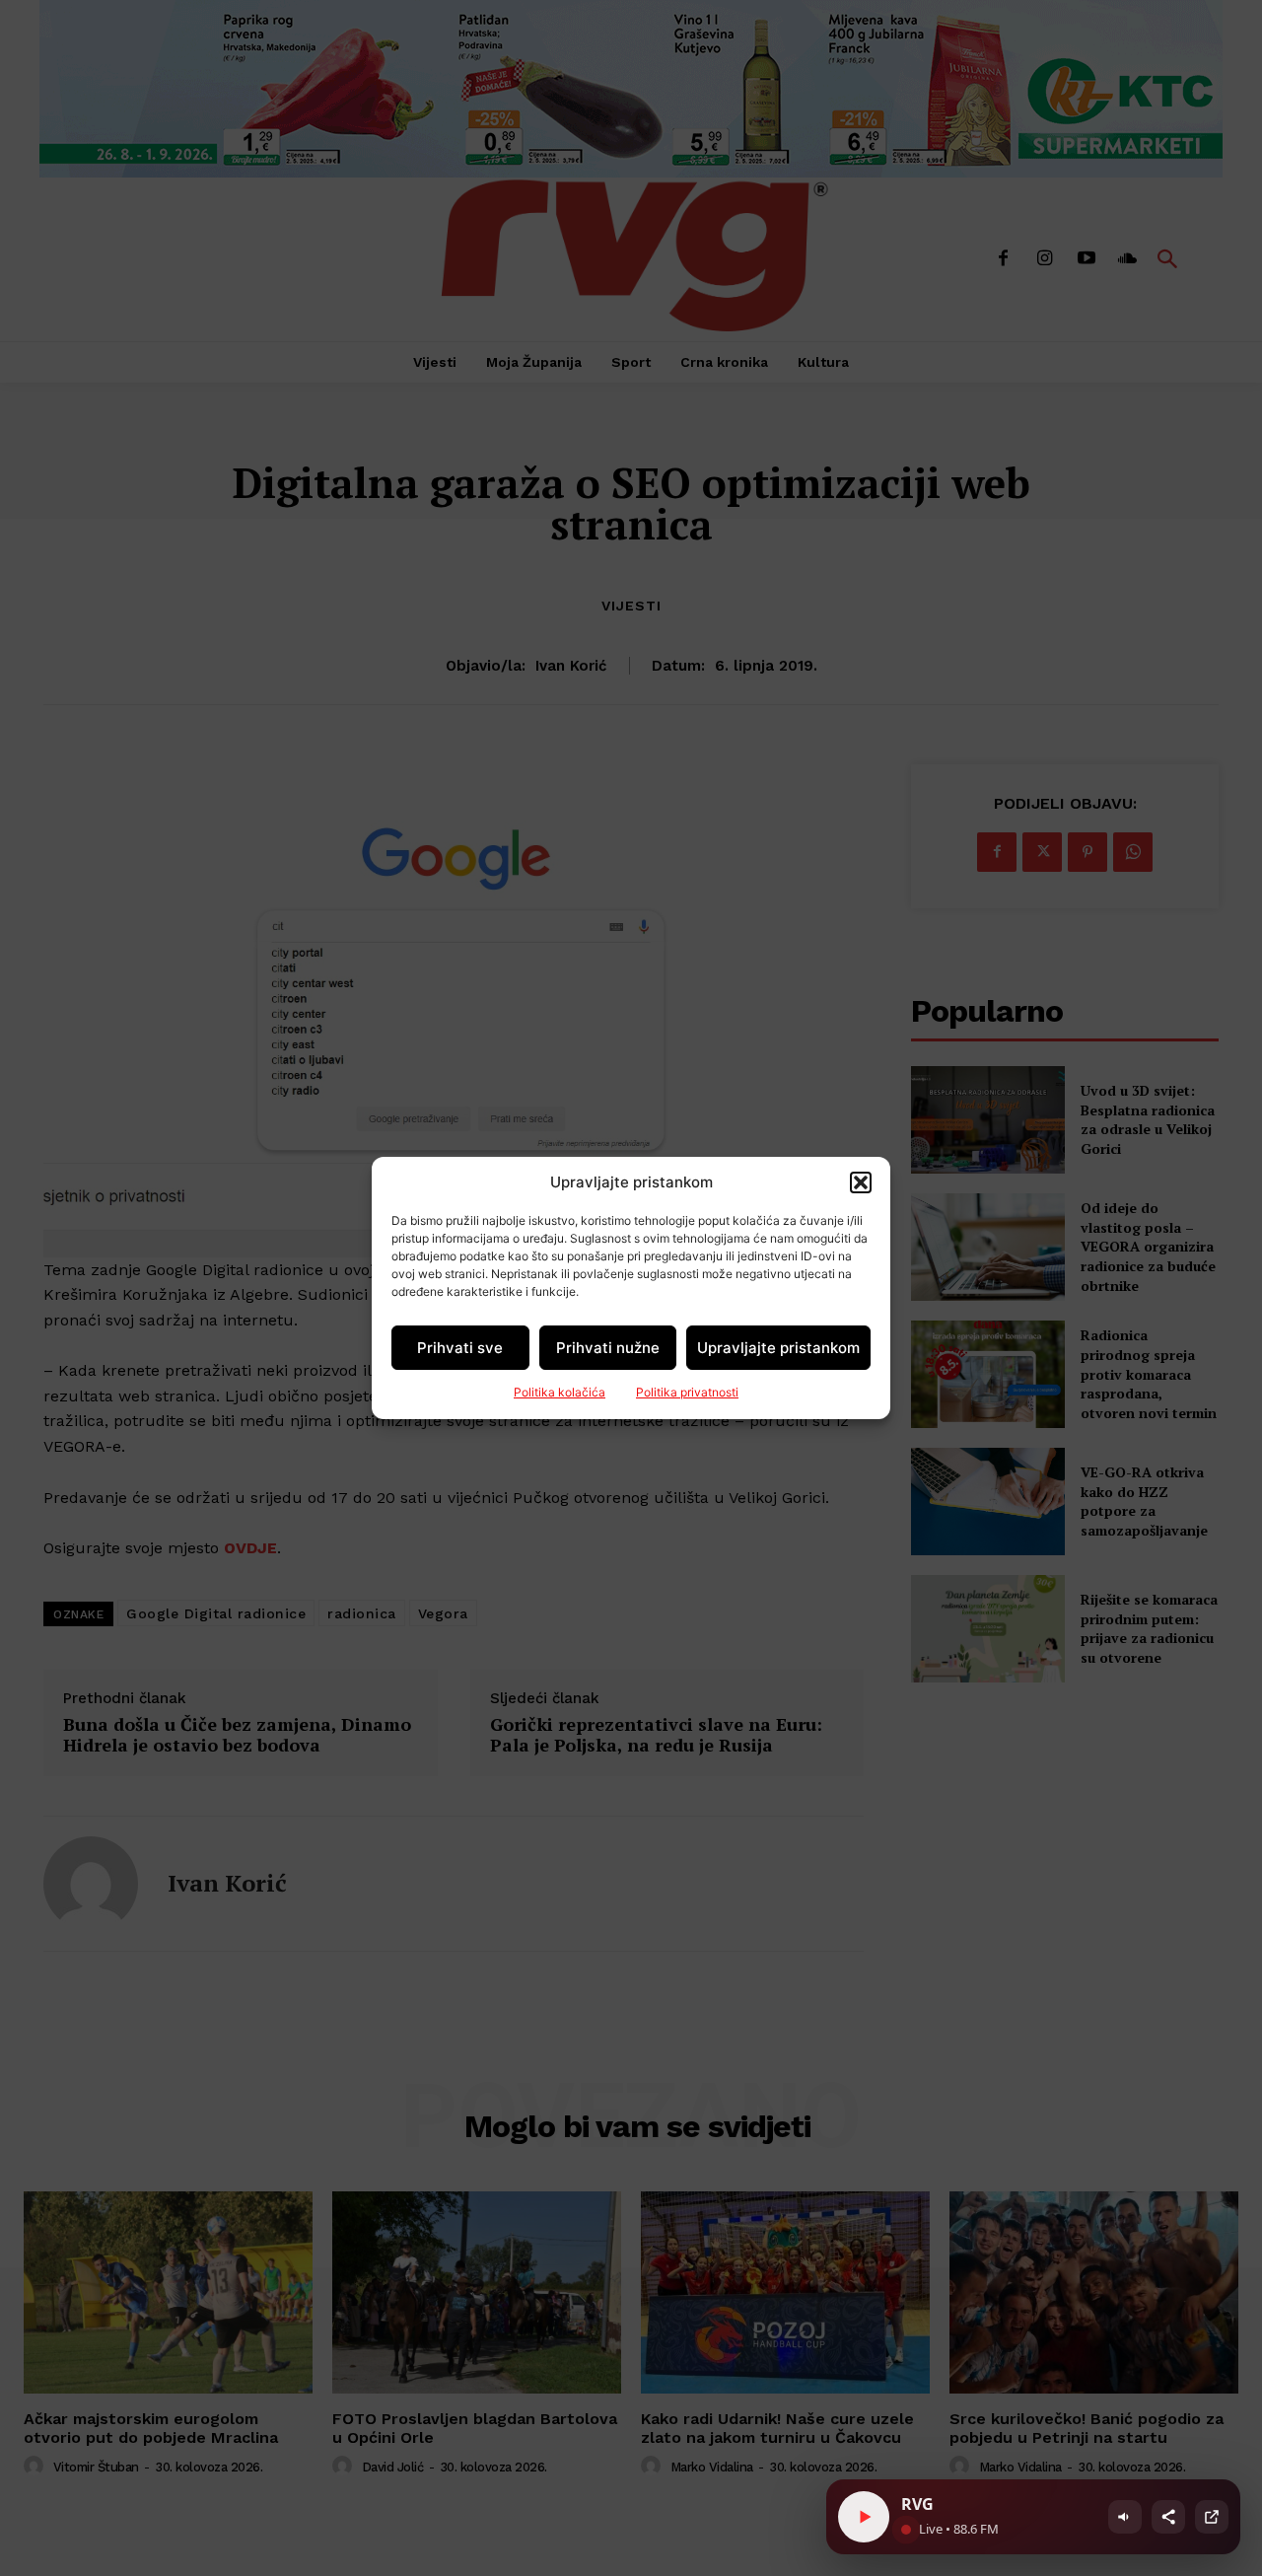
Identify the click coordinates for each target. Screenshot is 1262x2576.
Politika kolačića (560, 1392)
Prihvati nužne (608, 1348)
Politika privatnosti (687, 1392)
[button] (861, 1182)
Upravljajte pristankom (778, 1348)
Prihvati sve (460, 1348)
